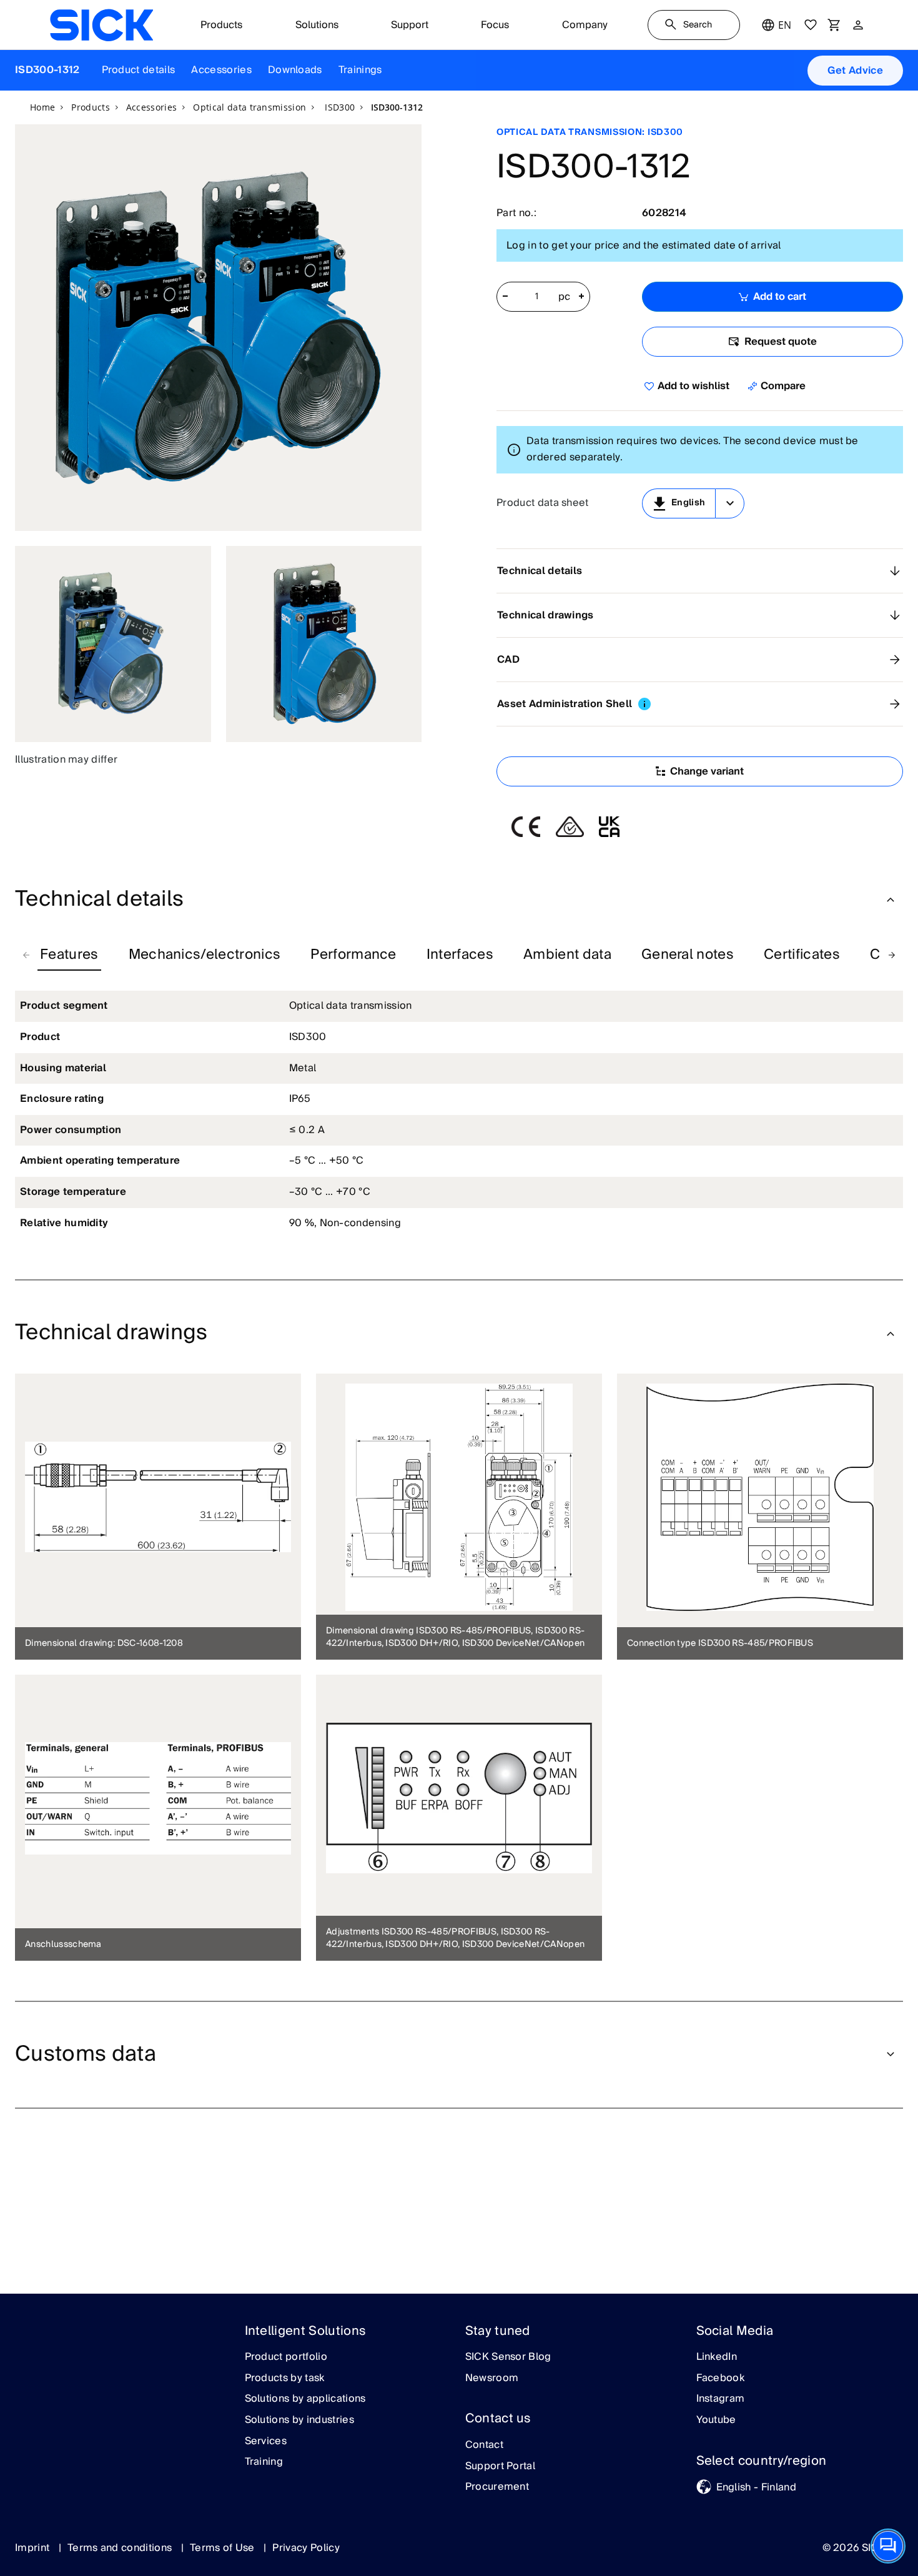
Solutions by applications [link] (305, 2399)
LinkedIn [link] (717, 2357)
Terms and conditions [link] (121, 2548)
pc (565, 297)
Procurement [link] (497, 2487)
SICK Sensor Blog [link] (508, 2357)
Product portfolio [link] (286, 2357)
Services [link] (266, 2442)
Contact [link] (484, 2445)
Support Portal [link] (500, 2467)
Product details (139, 70)
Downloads (295, 70)
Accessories (221, 70)
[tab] (69, 955)
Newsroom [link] (492, 2379)
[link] (101, 25)
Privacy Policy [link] (306, 2548)
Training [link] (264, 2462)
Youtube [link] (716, 2420)
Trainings (360, 70)
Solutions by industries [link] (299, 2420)
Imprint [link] (34, 2548)
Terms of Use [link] (224, 2548)
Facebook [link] (721, 2379)
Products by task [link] (285, 2379)
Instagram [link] (721, 2399)
